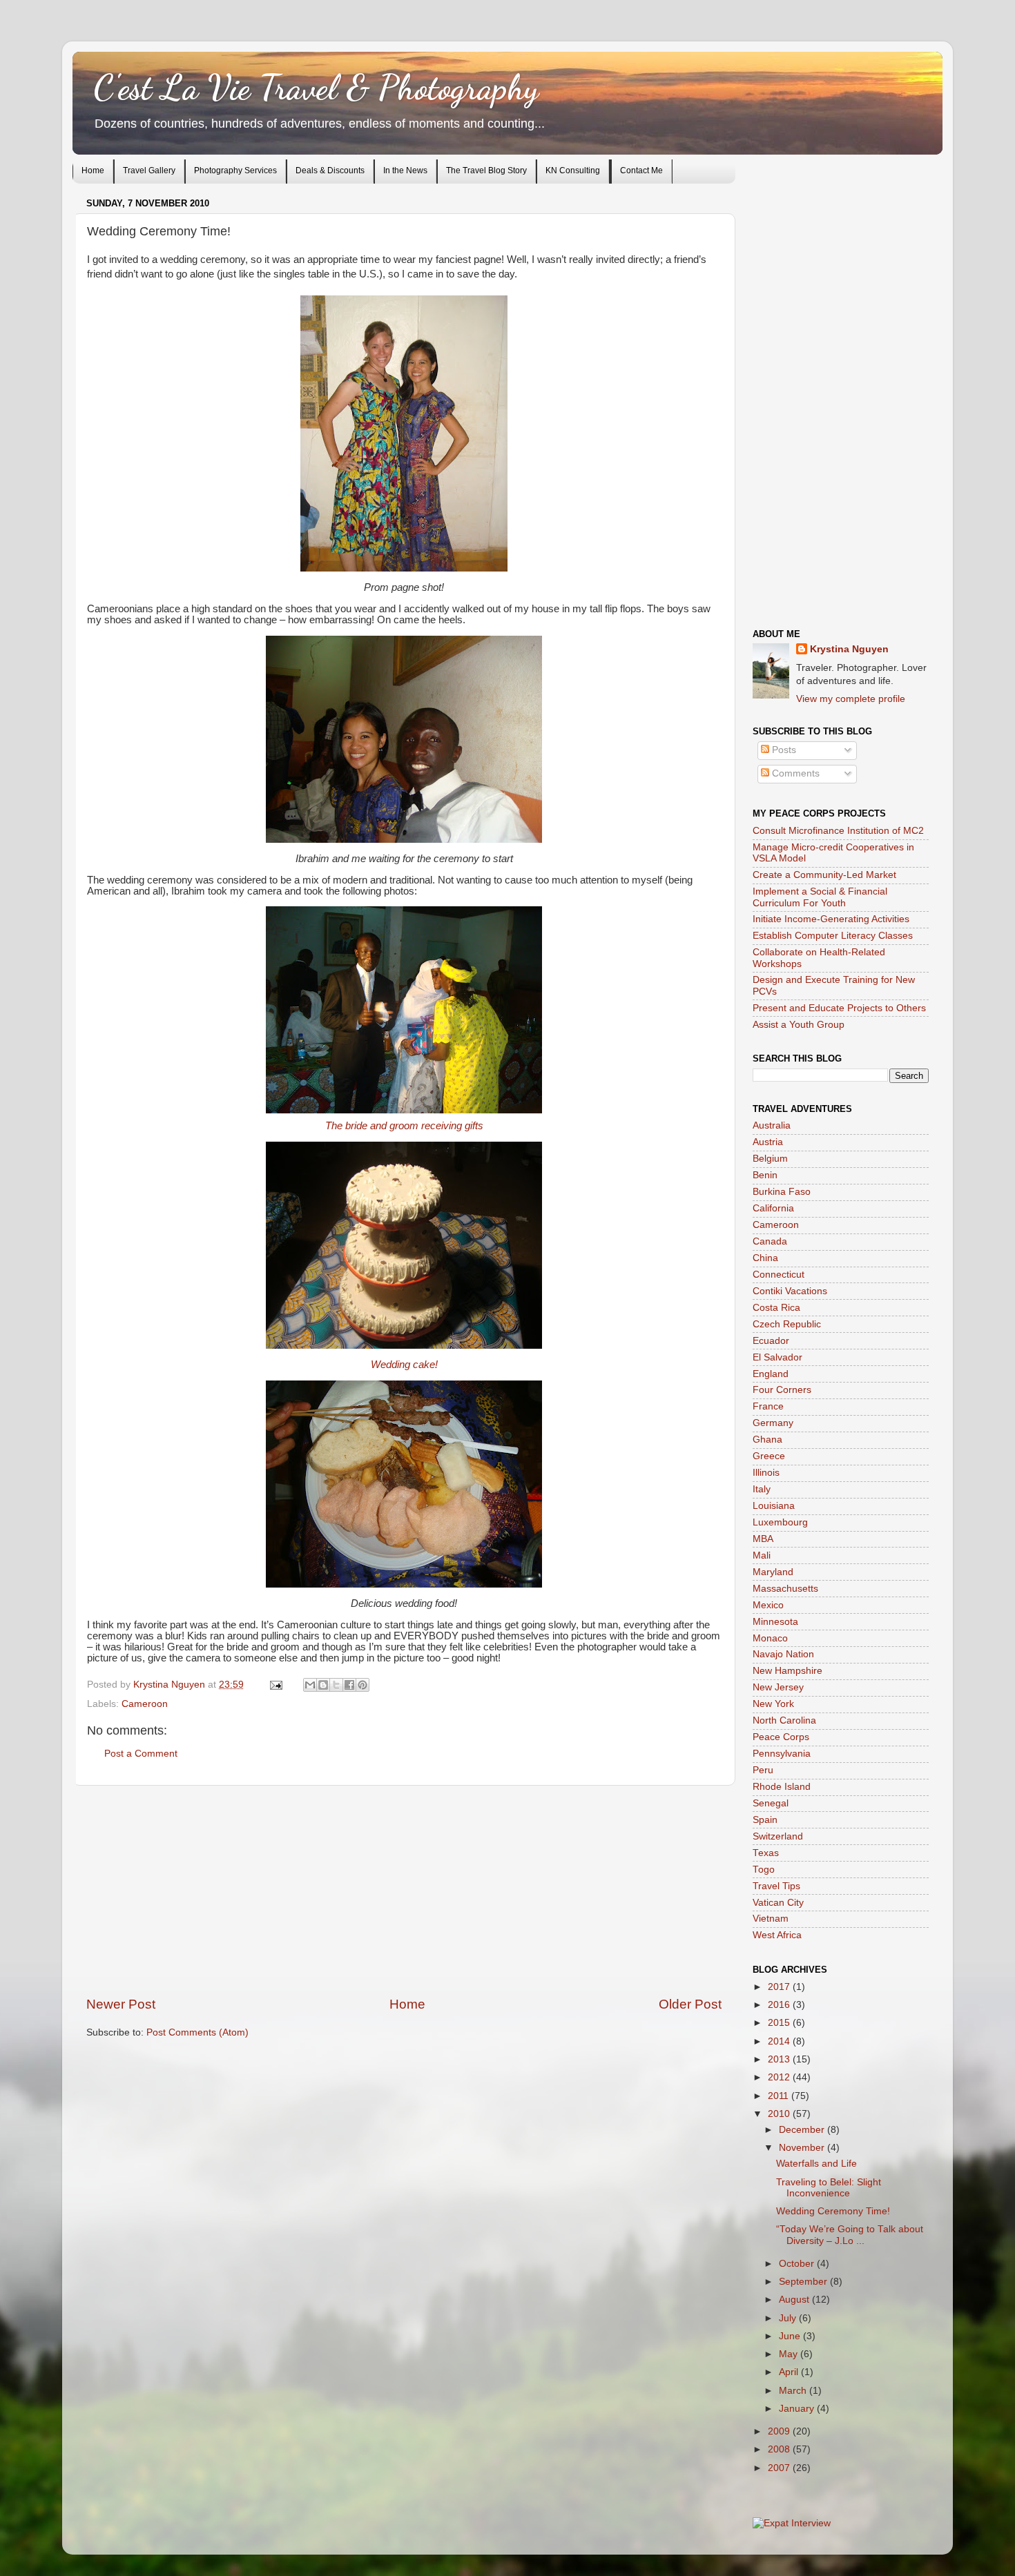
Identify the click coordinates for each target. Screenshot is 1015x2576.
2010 (780, 2114)
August (795, 2300)
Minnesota (775, 1622)
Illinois (766, 1473)
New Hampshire (787, 1671)
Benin (765, 1175)
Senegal (771, 1803)
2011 (780, 2096)
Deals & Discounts (330, 170)
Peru (763, 1770)
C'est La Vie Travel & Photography (316, 88)
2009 (780, 2431)
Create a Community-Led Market (824, 875)
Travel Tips (776, 1886)
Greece (769, 1456)
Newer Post (121, 2004)
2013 (780, 2059)
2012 (780, 2077)
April (790, 2372)
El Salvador (777, 1357)
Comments (794, 773)
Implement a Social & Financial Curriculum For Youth (820, 897)
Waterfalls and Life (816, 2164)
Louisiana (774, 1506)
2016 (780, 2005)
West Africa (777, 1935)
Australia (772, 1125)
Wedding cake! (404, 1365)
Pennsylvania (782, 1754)
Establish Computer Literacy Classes (833, 936)
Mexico (768, 1605)
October (798, 2264)
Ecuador (771, 1341)
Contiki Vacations (790, 1291)
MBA (763, 1539)
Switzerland (778, 1836)
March (794, 2391)
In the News (405, 170)
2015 (780, 2023)
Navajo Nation (783, 1654)
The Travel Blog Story (486, 170)
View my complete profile (851, 699)
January (798, 2409)
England (771, 1374)
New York (773, 1704)
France (768, 1406)
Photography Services (235, 170)
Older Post (690, 2004)
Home (93, 170)
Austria (768, 1142)
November (803, 2148)
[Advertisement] (404, 1891)
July (789, 2318)
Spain (765, 1820)
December (803, 2130)
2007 (780, 2468)
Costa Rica (776, 1308)
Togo (764, 1870)
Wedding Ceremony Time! (833, 2211)
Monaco (770, 1638)
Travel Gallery (149, 170)
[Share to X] (336, 1685)
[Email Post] (275, 1685)
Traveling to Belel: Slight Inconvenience (829, 2188)
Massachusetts (785, 1589)
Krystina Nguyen (171, 1685)
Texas (766, 1853)
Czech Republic (787, 1324)
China (765, 1258)
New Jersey (778, 1687)
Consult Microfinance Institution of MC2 (838, 831)
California (773, 1208)
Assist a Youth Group (799, 1025)
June (791, 2336)
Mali (762, 1555)
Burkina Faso (782, 1192)
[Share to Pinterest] (362, 1685)
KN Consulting (573, 170)
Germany (773, 1423)
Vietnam (771, 1919)
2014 (780, 2041)
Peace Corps (781, 1737)
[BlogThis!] (323, 1685)
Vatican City (778, 1903)
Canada (770, 1241)
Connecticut (779, 1275)
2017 (780, 1987)
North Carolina (784, 1720)
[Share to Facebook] (349, 1685)
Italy (762, 1489)
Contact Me (641, 170)
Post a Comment (141, 1754)
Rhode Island (782, 1787)
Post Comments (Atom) (197, 2032)
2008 (780, 2449)
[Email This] (310, 1685)
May (790, 2354)
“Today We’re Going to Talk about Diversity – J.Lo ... (850, 2235)
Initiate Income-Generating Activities (831, 919)
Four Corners (782, 1390)
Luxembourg (780, 1522)
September (804, 2282)
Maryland (773, 1572)
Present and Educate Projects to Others (839, 1008)
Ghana (767, 1440)
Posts (783, 750)
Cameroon (145, 1704)
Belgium (770, 1159)
